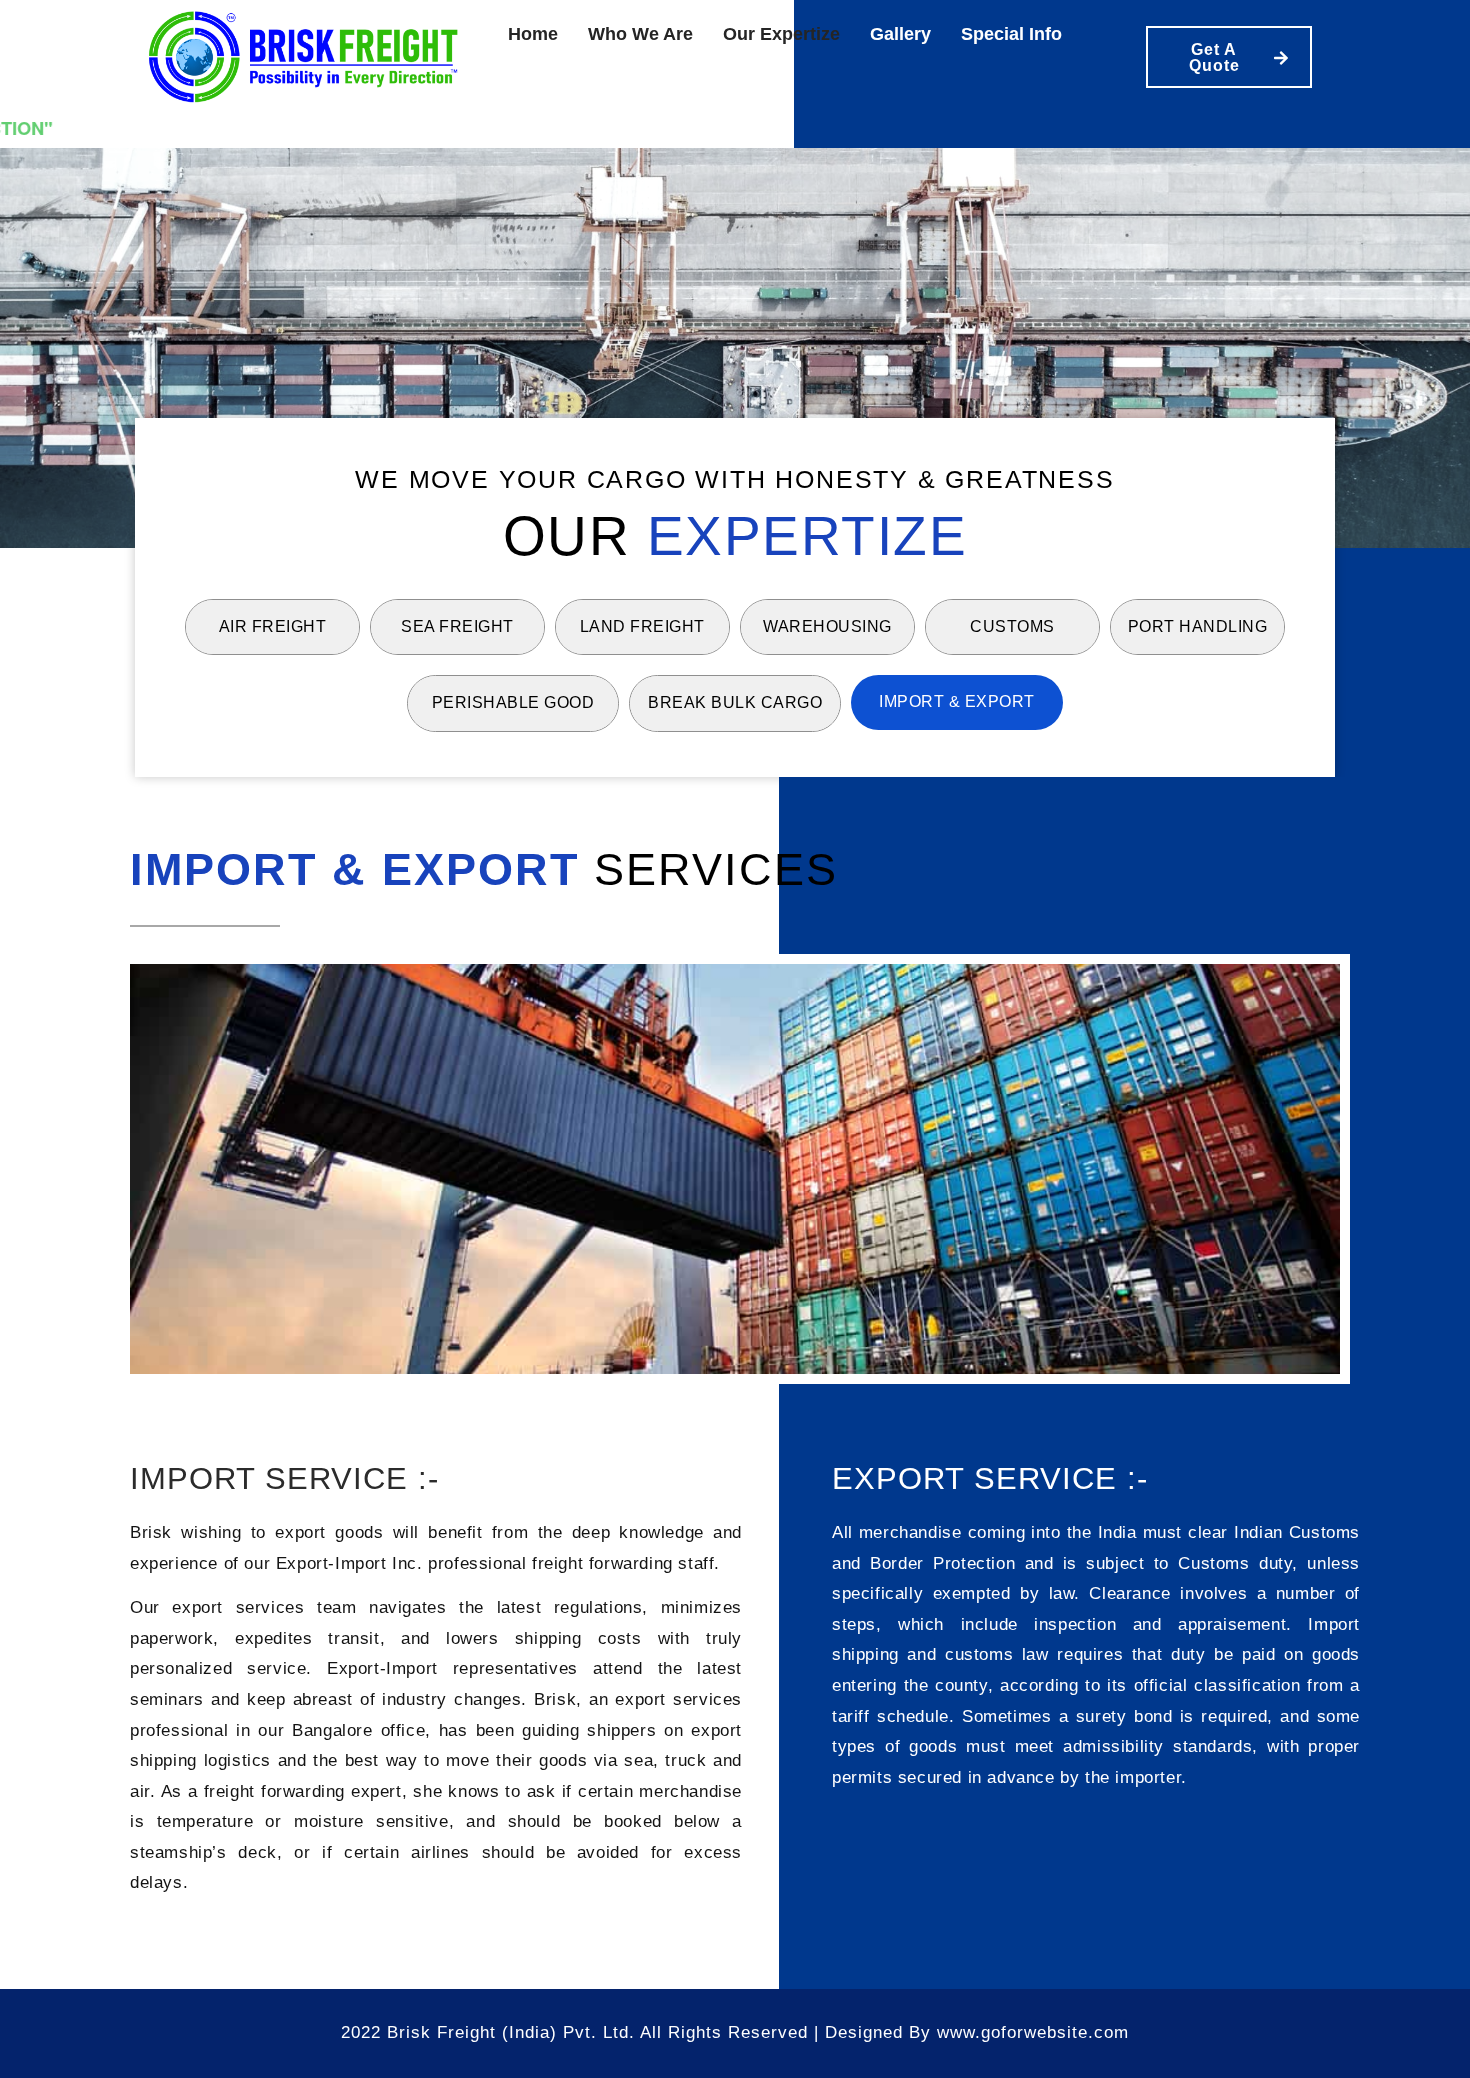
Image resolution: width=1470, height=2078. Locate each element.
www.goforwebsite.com (1033, 2032)
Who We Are (640, 34)
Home (533, 34)
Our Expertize (781, 34)
